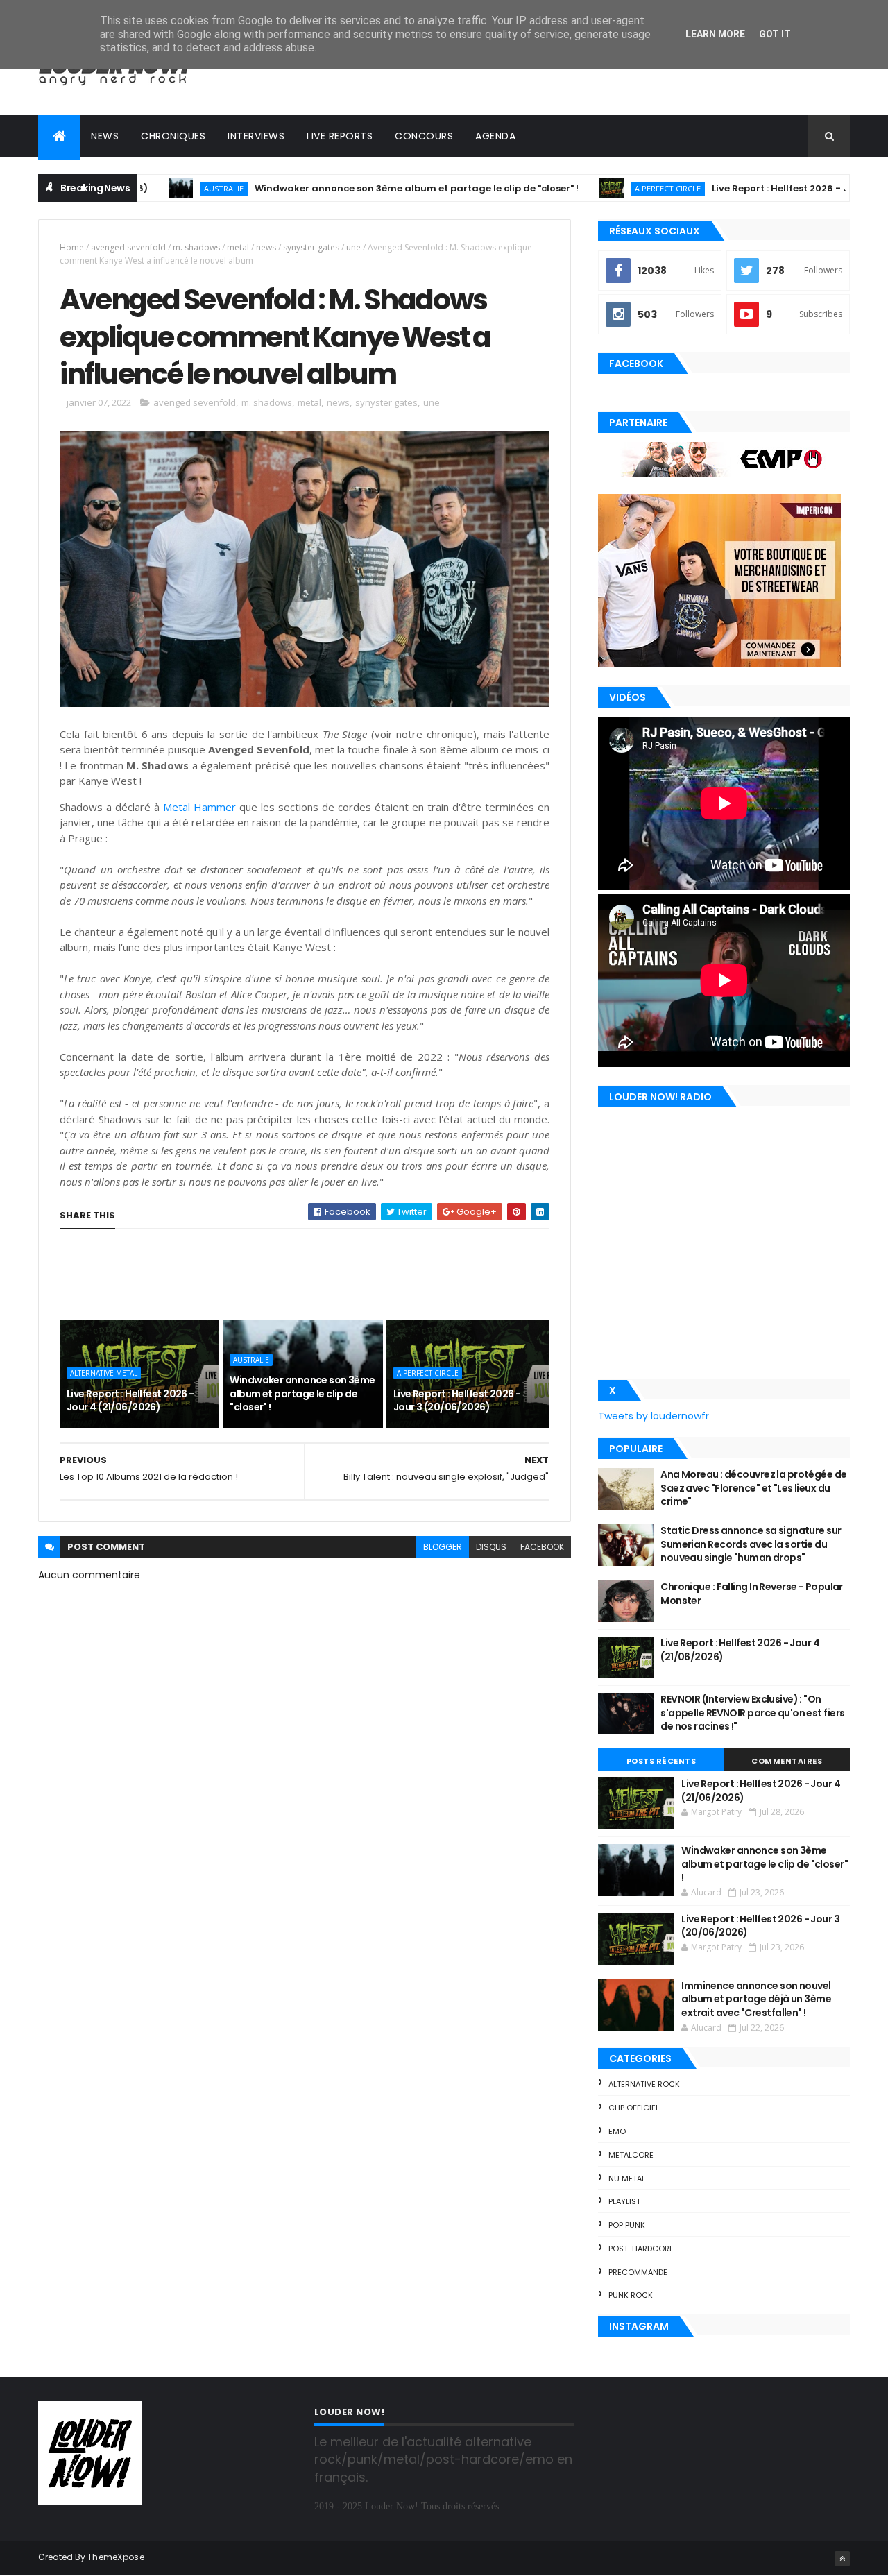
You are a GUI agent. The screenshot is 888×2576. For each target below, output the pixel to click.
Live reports (340, 136)
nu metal (627, 2178)
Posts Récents (661, 1761)
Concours (424, 136)
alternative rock (644, 2084)
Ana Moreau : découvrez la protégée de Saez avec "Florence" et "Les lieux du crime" (753, 1488)
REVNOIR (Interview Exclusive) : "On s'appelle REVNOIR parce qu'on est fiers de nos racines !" (752, 1713)
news (266, 247)
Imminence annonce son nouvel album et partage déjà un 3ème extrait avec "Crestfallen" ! (756, 1999)
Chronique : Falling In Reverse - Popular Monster (752, 1594)
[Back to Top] (842, 2559)
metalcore (631, 2155)
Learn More (715, 34)
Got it (775, 34)
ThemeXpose (116, 2557)
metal (238, 247)
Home (72, 247)
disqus (491, 1547)
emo (617, 2131)
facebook (542, 1547)
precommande (638, 2272)
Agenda (495, 136)
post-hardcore (641, 2249)
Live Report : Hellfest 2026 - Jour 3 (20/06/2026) (762, 188)
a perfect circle (604, 188)
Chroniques (173, 136)
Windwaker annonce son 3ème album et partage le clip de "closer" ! (353, 188)
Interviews (256, 136)
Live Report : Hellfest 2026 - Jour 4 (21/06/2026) (130, 1401)
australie (160, 188)
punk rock (631, 2295)
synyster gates (311, 247)
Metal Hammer (199, 807)
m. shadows (196, 247)
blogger (443, 1547)
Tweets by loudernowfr (654, 1416)
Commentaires (787, 1761)
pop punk (627, 2225)
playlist (624, 2201)
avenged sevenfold (128, 247)
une (353, 247)
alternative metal (104, 1373)
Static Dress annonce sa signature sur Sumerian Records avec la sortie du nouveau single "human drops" (751, 1544)
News (105, 136)
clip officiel (634, 2108)
